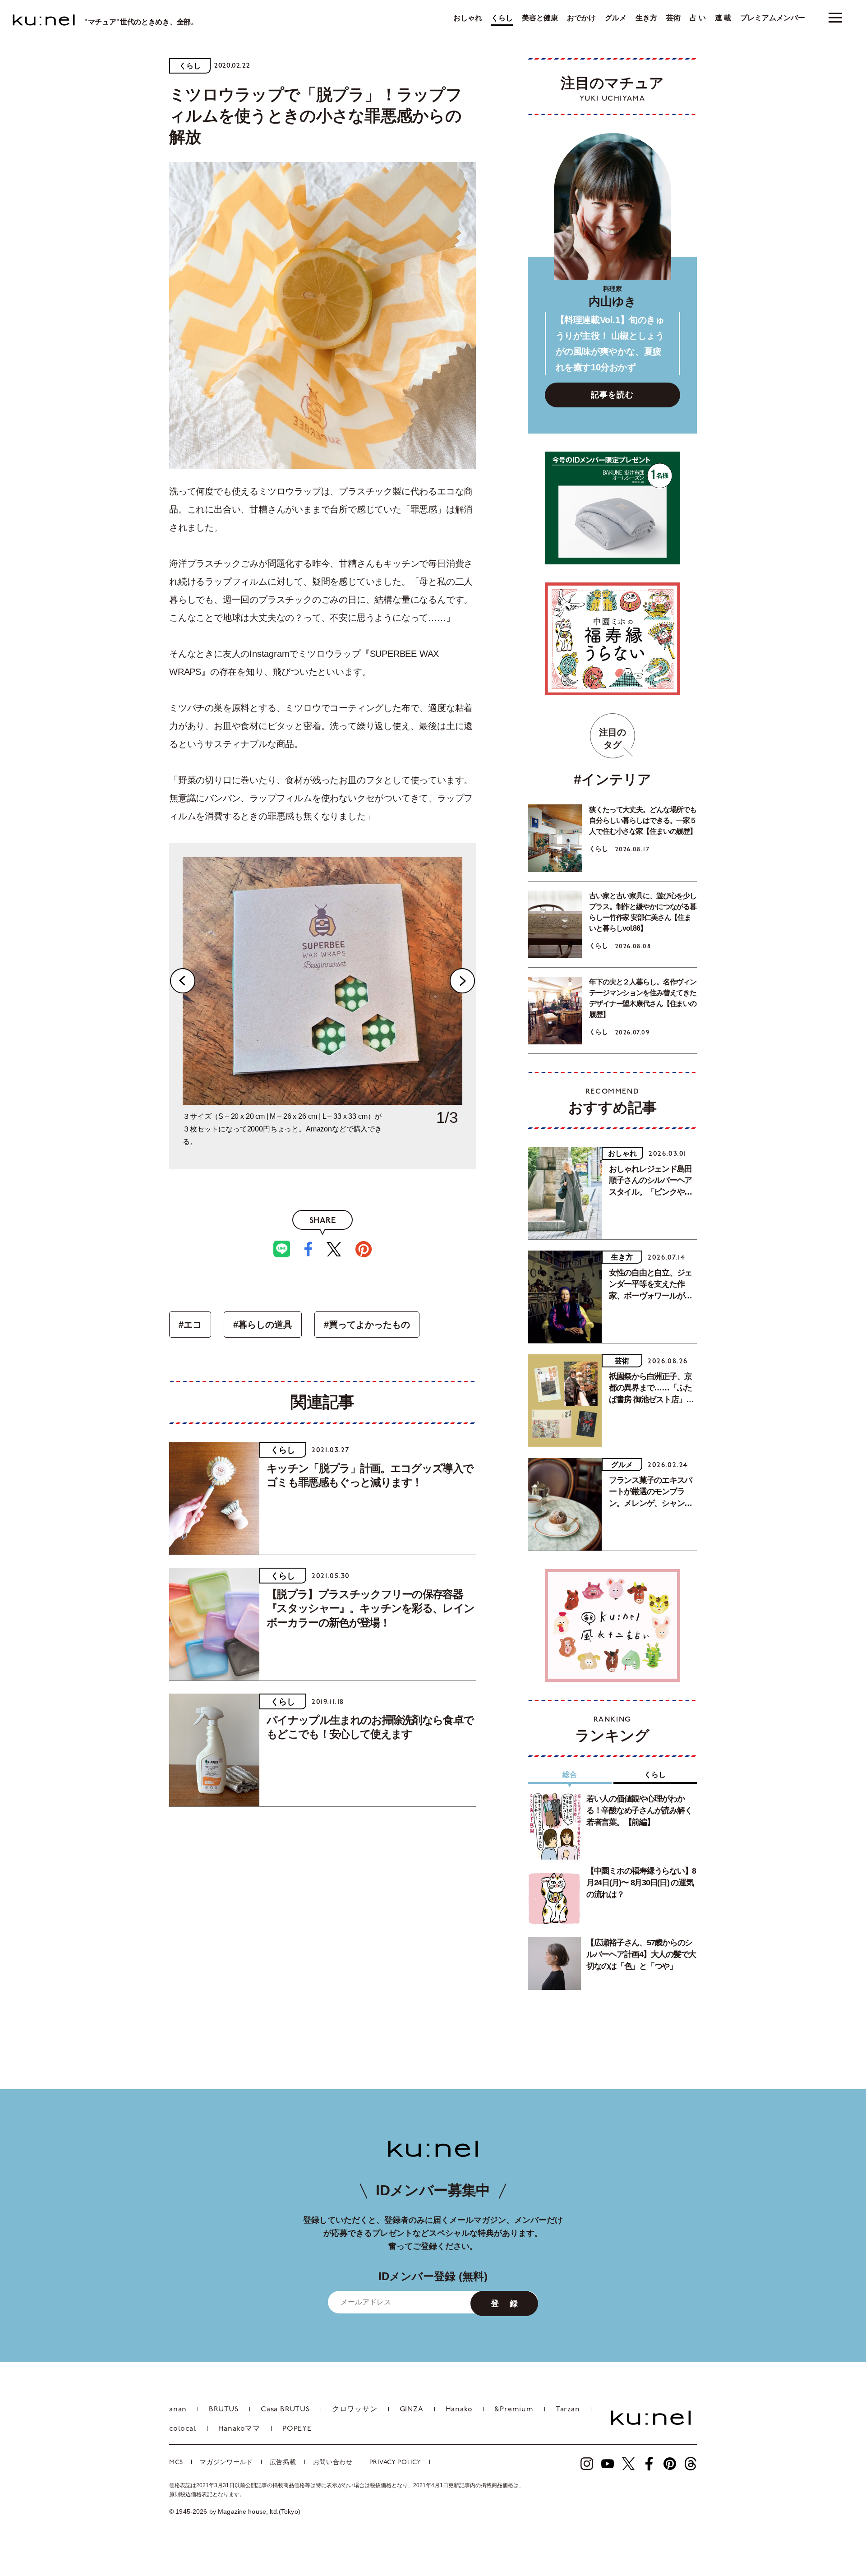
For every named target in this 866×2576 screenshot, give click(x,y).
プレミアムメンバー (773, 18)
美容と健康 (540, 18)
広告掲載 (283, 2463)
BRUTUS (224, 2410)
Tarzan (568, 2410)
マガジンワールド (226, 2463)
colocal (183, 2429)
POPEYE (297, 2429)
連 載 (723, 18)
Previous (183, 981)
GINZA (412, 2410)
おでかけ (581, 18)
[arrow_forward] (587, 2464)
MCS (176, 2463)
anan (178, 2410)
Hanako (459, 2410)
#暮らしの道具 (263, 1325)
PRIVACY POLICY (395, 2463)
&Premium (514, 2410)
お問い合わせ (333, 2463)
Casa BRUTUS (285, 2410)
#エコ (190, 1325)
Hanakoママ (239, 2429)
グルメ (616, 18)
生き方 (646, 18)
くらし (502, 18)
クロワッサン (355, 2410)
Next (462, 981)
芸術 (673, 18)
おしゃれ (468, 18)
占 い (698, 18)
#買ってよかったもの (367, 1325)
